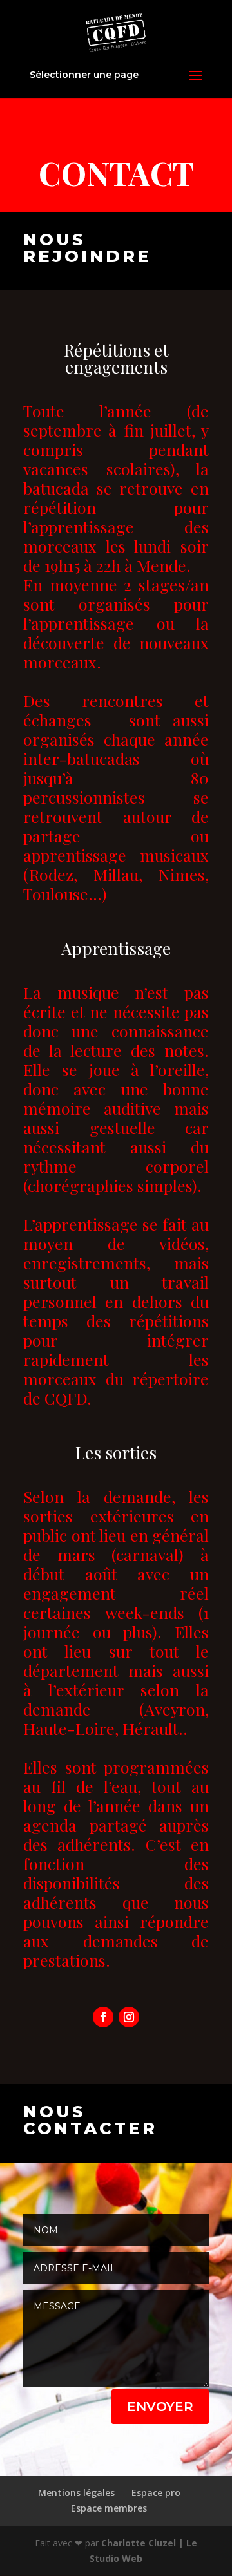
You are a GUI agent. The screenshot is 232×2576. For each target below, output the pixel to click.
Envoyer (160, 2407)
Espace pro (156, 2493)
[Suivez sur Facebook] (103, 2017)
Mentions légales (76, 2493)
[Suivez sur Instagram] (129, 2017)
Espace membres (109, 2508)
